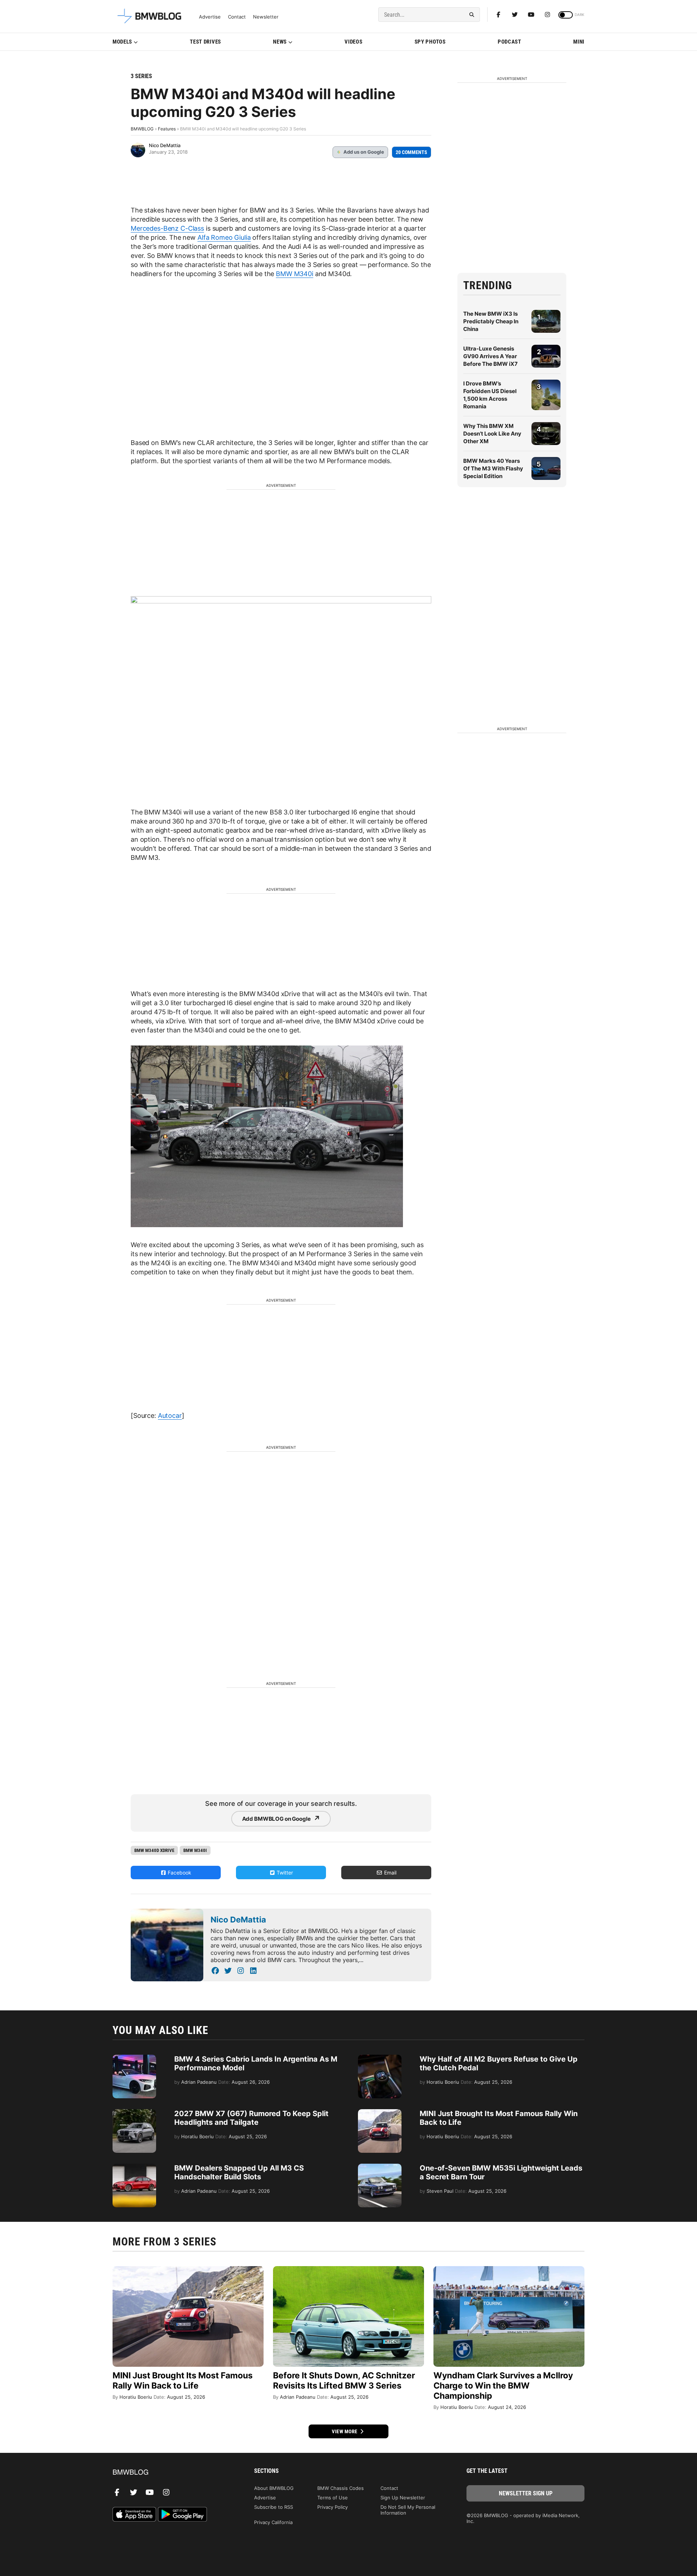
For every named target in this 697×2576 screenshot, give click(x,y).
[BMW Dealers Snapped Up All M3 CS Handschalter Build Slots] (134, 2167)
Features (167, 129)
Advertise (210, 17)
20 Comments (411, 152)
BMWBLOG (142, 129)
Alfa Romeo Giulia (224, 237)
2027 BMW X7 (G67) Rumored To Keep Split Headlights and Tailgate (251, 2118)
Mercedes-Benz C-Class (167, 228)
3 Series (141, 76)
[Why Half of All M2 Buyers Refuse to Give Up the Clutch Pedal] (380, 2058)
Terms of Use (333, 2498)
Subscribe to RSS (274, 2507)
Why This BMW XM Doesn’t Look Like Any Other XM (492, 434)
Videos (353, 42)
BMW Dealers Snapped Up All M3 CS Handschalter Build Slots (239, 2172)
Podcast (509, 42)
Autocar (170, 1416)
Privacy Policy (333, 2507)
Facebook (179, 1873)
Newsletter (266, 17)
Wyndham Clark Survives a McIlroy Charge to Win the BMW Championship (503, 2386)
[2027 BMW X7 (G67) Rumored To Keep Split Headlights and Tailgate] (134, 2113)
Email (390, 1873)
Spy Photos (430, 42)
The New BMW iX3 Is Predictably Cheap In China (491, 321)
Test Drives (205, 42)
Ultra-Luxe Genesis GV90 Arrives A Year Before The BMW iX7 (490, 356)
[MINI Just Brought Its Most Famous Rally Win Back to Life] (380, 2113)
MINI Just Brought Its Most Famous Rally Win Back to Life (183, 2381)
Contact (237, 17)
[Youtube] (531, 15)
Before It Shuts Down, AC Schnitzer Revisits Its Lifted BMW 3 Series (344, 2381)
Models (122, 42)
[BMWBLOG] (172, 2473)
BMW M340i (295, 274)
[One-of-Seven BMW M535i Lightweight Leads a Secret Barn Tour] (380, 2167)
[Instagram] (547, 15)
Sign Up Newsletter (403, 2498)
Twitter (284, 1873)
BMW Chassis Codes (341, 2488)
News (280, 42)
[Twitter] (515, 15)
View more (345, 2431)
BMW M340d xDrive (154, 1850)
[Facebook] (498, 15)
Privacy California (273, 2522)
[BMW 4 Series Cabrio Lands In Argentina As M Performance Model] (134, 2058)
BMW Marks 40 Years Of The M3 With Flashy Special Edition (493, 468)
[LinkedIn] (253, 1971)
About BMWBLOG (274, 2488)
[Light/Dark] (566, 15)
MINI (579, 42)
